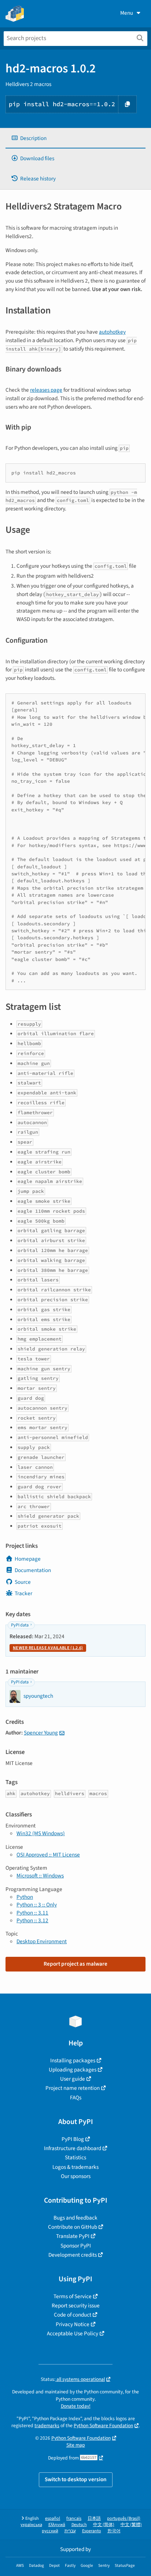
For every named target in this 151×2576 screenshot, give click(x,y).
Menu (127, 13)
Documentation (33, 1570)
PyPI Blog (73, 2139)
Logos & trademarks (75, 2167)
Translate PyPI (73, 2236)
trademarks (47, 2426)
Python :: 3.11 (32, 1913)
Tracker (23, 1593)
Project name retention (73, 2088)
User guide (73, 2079)
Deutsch (79, 2525)
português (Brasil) (124, 2518)
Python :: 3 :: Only (37, 1905)
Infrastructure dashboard (73, 2148)
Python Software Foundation (103, 2426)
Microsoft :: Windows (40, 1876)
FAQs (76, 2098)
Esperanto (92, 2531)
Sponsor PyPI (76, 2246)
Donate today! (76, 2406)
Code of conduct (73, 2315)
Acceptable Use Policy (73, 2333)
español (53, 2518)
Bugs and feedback (75, 2218)
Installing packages (73, 2060)
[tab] (75, 138)
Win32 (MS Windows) (41, 1833)
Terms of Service (73, 2296)
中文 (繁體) (131, 2525)
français (74, 2518)
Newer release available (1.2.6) (48, 1648)
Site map (76, 2445)
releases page (46, 390)
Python (25, 1897)
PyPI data (20, 1625)
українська (31, 2525)
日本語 (94, 2518)
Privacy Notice (73, 2324)
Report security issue (76, 2306)
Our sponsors (76, 2176)
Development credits (73, 2255)
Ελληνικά (57, 2525)
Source (23, 1582)
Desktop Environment (42, 1941)
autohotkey (112, 332)
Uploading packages (73, 2070)
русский (50, 2531)
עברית (70, 2531)
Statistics (75, 2157)
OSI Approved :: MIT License (48, 1855)
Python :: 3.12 (32, 1920)
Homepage (28, 1559)
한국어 (114, 2531)
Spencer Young (41, 1733)
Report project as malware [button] (75, 1964)
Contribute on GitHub (73, 2227)
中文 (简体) (104, 2525)
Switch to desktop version (76, 2479)
